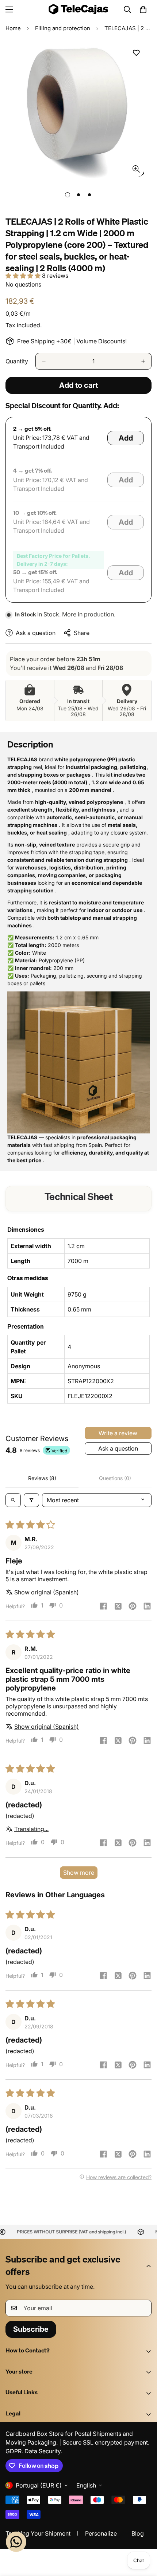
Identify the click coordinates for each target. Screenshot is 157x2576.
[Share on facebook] (103, 1607)
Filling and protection (63, 28)
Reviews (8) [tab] (42, 1478)
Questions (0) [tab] (115, 1478)
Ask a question (118, 1448)
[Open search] (13, 1500)
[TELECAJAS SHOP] (78, 9)
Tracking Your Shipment (38, 2533)
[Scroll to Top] (144, 2537)
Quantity (17, 361)
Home (13, 28)
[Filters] (31, 1500)
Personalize (101, 2533)
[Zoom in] (136, 169)
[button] (143, 9)
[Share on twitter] (118, 1607)
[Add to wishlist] (136, 53)
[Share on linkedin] (147, 1607)
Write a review (118, 1433)
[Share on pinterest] (133, 1607)
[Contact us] (16, 2542)
